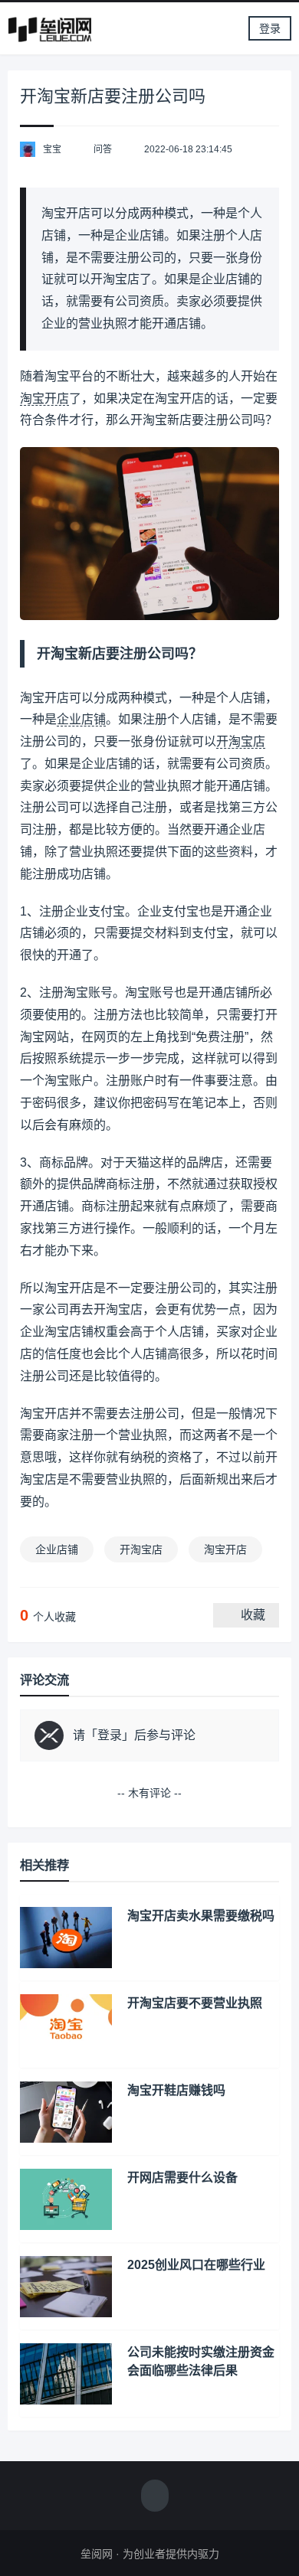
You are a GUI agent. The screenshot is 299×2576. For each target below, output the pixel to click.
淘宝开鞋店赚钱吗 (176, 2090)
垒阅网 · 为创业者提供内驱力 (150, 2554)
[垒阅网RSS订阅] (155, 2497)
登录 (270, 28)
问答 (103, 149)
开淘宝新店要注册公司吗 (113, 96)
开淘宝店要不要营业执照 (195, 2003)
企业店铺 (81, 719)
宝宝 (52, 149)
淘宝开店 (44, 398)
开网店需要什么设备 (182, 2178)
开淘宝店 (241, 741)
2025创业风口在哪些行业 (196, 2265)
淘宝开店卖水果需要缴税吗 (201, 1916)
